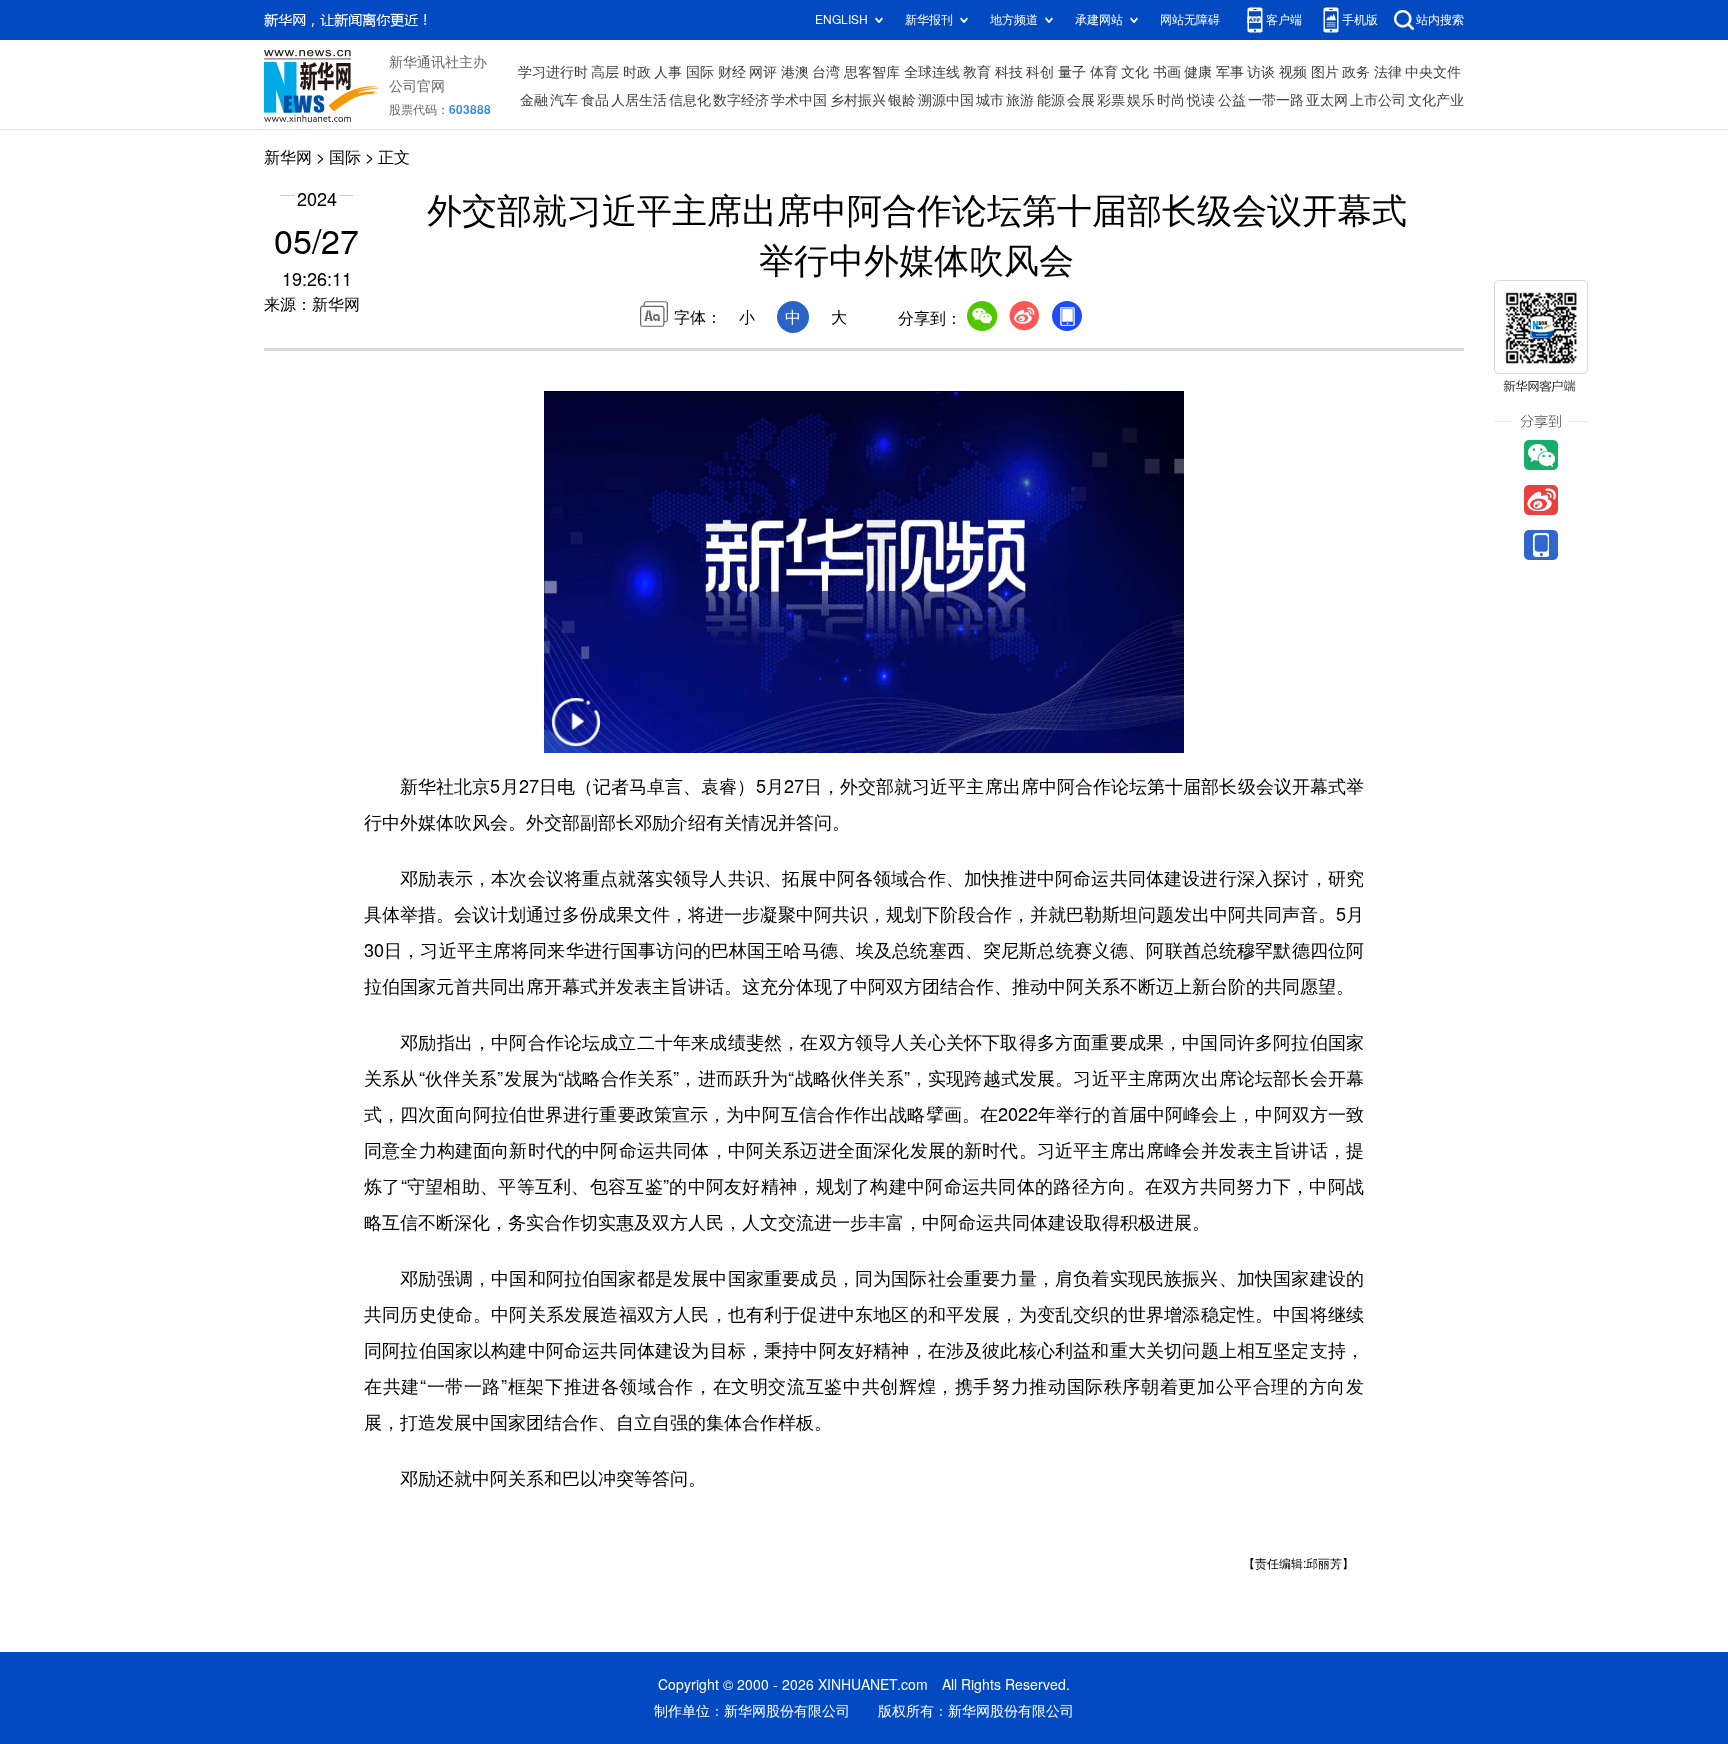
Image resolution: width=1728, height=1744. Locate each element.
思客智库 (872, 72)
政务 (1356, 72)
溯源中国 (946, 100)
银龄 (902, 100)
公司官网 (417, 86)
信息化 (690, 100)
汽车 (564, 100)
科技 (1009, 72)
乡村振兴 (858, 100)
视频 (1293, 72)
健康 (1198, 72)
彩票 (1111, 100)
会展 (1081, 100)
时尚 (1171, 100)
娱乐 (1141, 100)
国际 (700, 72)
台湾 (826, 72)
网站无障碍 (1190, 19)
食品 (595, 100)
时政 (637, 72)
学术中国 (799, 100)
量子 (1072, 72)
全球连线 (932, 72)
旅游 (1020, 100)
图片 (1325, 72)
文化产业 (1436, 100)
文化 (1135, 72)
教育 (977, 72)
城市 (990, 100)
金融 (534, 100)
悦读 (1201, 100)
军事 (1230, 72)
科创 (1040, 72)
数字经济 (741, 100)
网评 (763, 72)
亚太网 (1327, 100)
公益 (1232, 100)
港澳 (795, 72)
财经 (732, 72)
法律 (1388, 72)
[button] (576, 734)
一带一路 (1276, 100)
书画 (1167, 72)
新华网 (288, 157)
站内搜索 (1440, 19)
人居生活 (639, 100)
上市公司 (1378, 100)
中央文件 (1433, 72)
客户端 (1284, 19)
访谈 (1261, 72)
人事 (668, 72)
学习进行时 (553, 72)
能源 (1051, 100)
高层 (605, 72)
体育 (1104, 72)
